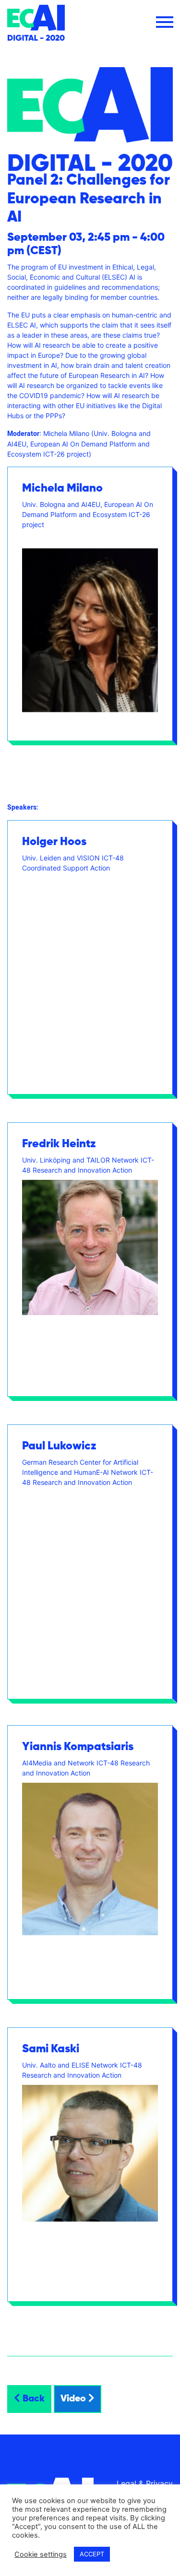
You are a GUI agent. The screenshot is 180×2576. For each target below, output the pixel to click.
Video (74, 2399)
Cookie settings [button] (41, 2554)
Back (32, 2399)
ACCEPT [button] (92, 2554)
